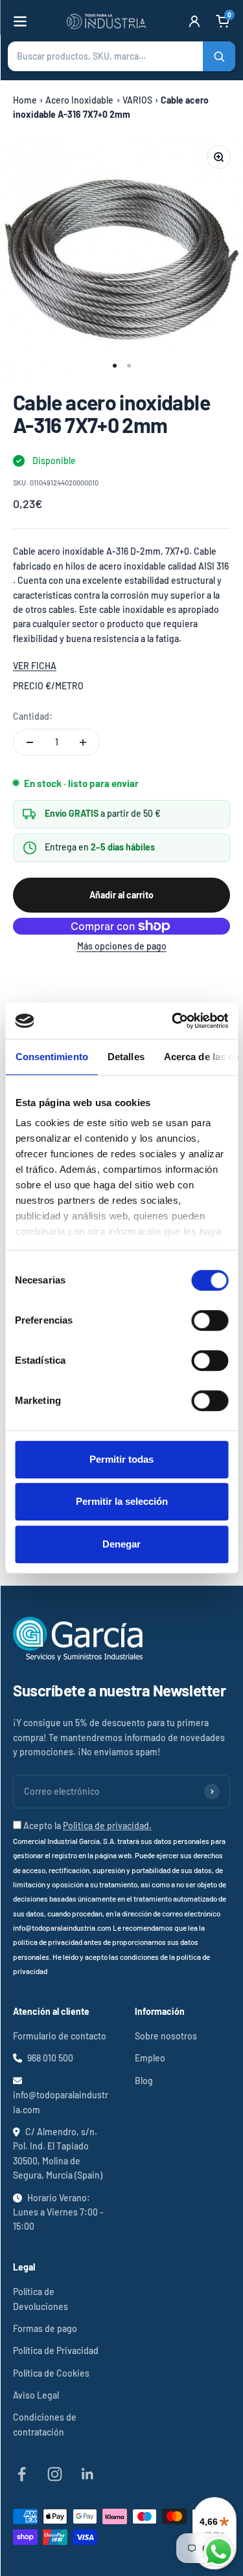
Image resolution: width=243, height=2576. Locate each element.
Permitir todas (121, 1459)
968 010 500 (50, 2058)
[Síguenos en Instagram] (55, 2474)
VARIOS (137, 100)
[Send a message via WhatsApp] (219, 2552)
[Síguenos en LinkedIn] (88, 2474)
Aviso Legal (36, 2395)
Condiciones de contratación (45, 2424)
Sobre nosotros (166, 2036)
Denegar (121, 1544)
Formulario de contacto (60, 2036)
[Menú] (20, 21)
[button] (121, 56)
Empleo (150, 2058)
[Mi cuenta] (194, 21)
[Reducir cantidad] (30, 742)
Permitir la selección (122, 1501)
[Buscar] (219, 56)
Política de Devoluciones (40, 2299)
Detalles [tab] (125, 1057)
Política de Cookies (51, 2373)
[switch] (210, 1320)
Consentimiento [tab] (51, 1057)
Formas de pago (45, 2328)
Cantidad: (33, 716)
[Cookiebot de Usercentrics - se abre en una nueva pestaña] (173, 1021)
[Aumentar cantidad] (83, 742)
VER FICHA (35, 666)
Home (25, 100)
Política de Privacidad (56, 2350)
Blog (144, 2081)
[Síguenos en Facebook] (22, 2474)
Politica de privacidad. (107, 1826)
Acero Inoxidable (79, 100)
